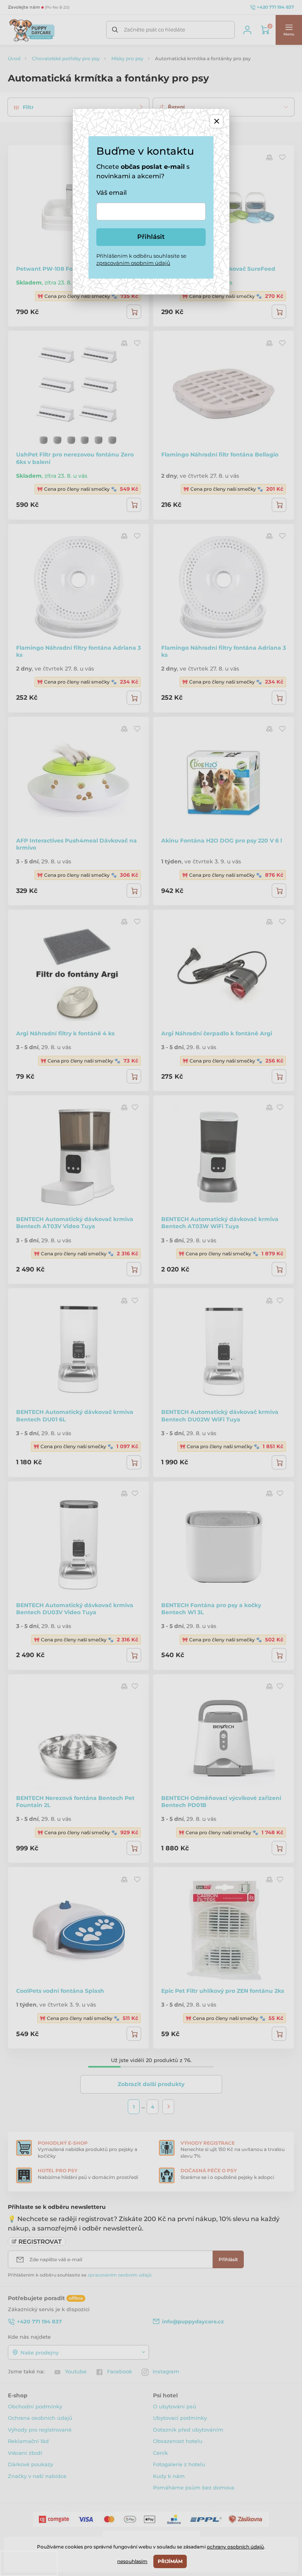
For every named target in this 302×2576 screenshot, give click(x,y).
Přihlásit (151, 237)
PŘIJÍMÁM (170, 2561)
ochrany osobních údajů (235, 2547)
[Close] (216, 121)
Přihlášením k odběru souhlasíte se (141, 259)
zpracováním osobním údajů (133, 263)
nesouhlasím (132, 2561)
